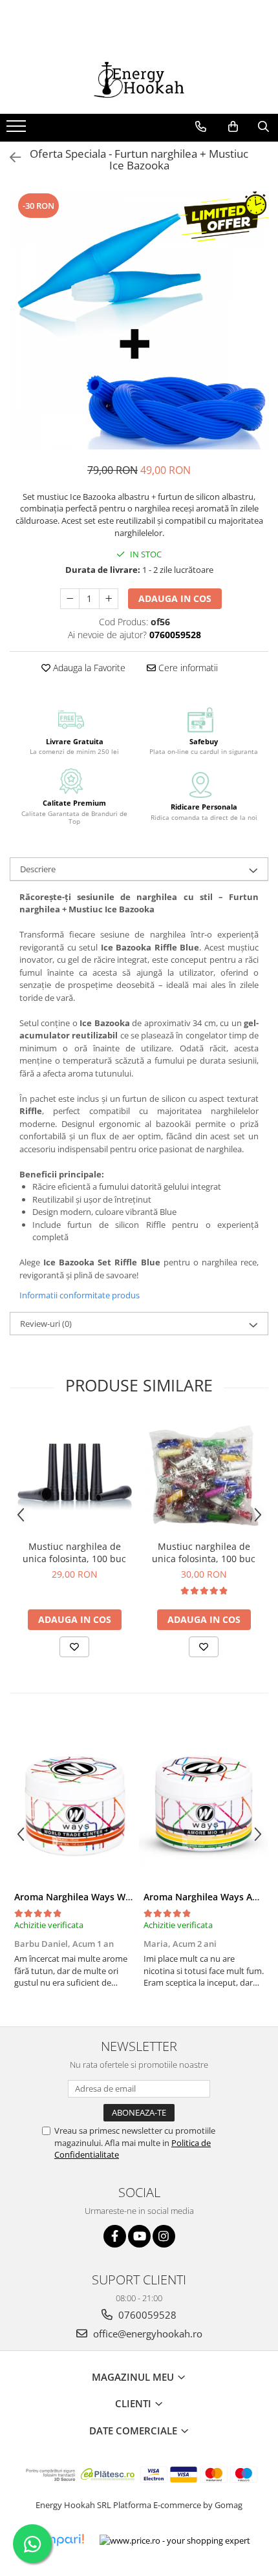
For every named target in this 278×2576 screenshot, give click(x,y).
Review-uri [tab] (46, 1324)
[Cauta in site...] (263, 127)
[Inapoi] (10, 157)
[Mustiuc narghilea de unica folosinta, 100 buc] (74, 1476)
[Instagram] (164, 2236)
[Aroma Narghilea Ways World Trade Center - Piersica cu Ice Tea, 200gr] (74, 1803)
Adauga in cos (175, 598)
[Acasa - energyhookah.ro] (139, 81)
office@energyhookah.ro (146, 2334)
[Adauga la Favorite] (74, 1647)
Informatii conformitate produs (80, 1295)
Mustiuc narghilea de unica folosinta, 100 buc (74, 1552)
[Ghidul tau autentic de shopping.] (56, 2540)
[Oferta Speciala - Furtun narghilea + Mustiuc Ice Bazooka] (139, 321)
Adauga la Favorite (88, 668)
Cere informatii (187, 668)
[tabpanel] (139, 321)
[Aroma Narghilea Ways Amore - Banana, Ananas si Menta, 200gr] (204, 1803)
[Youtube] (139, 2236)
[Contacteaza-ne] (201, 127)
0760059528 (146, 2315)
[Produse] (18, 130)
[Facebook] (115, 2236)
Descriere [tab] (38, 869)
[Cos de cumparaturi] (233, 127)
